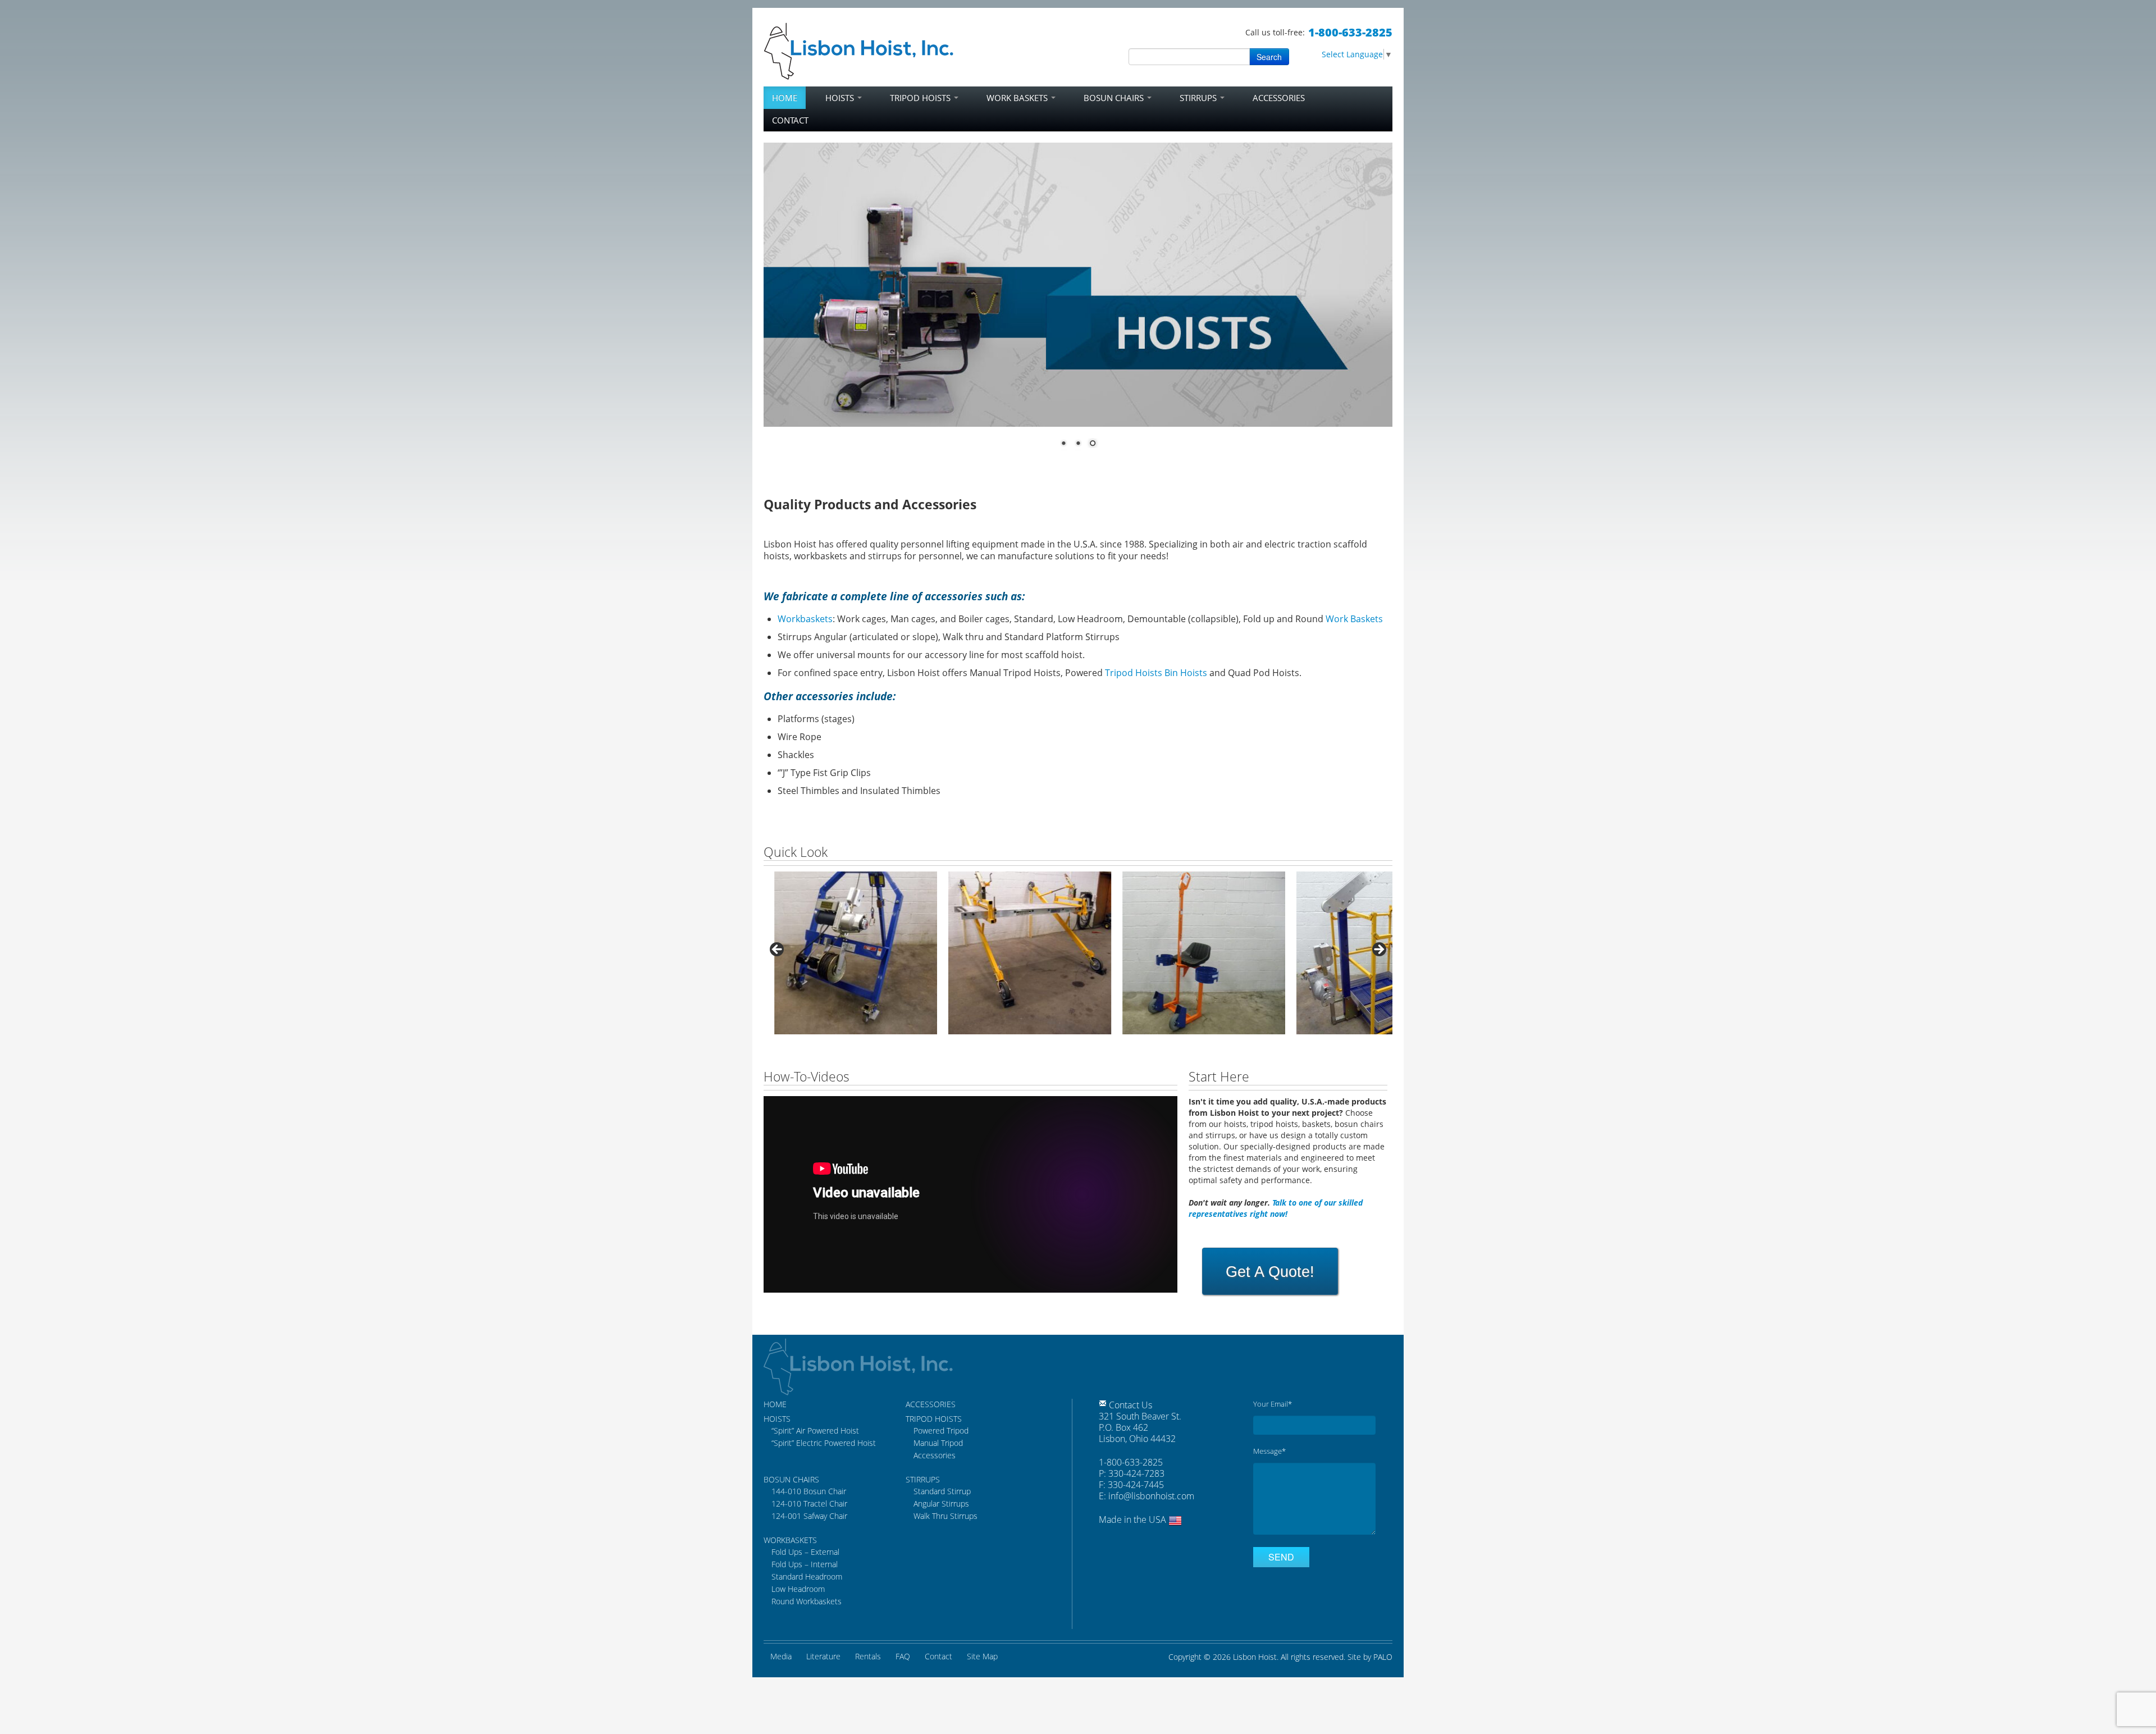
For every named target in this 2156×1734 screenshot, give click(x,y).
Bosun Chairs (1115, 98)
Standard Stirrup (942, 1491)
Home (785, 98)
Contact (790, 120)
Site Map (982, 1656)
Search (1269, 57)
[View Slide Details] (845, 953)
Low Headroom (798, 1589)
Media (781, 1656)
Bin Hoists (1186, 673)
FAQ (903, 1656)
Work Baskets (1018, 98)
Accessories (1279, 98)
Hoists (841, 98)
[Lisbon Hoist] (859, 49)
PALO (1383, 1657)
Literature (823, 1656)
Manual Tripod (938, 1443)
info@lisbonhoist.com (1151, 1496)
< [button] (778, 950)
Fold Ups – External (805, 1552)
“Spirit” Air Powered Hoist (815, 1430)
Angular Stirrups (941, 1503)
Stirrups (1199, 98)
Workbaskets (805, 619)
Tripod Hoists (921, 98)
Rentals (868, 1656)
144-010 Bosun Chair (809, 1491)
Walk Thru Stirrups (945, 1516)
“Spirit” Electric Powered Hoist (824, 1443)
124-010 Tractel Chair (809, 1503)
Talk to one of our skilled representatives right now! (1276, 1208)
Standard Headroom (807, 1576)
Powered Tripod (941, 1430)
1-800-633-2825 (1350, 32)
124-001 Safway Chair (809, 1516)
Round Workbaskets (807, 1601)
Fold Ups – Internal (805, 1564)
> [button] (1378, 950)
